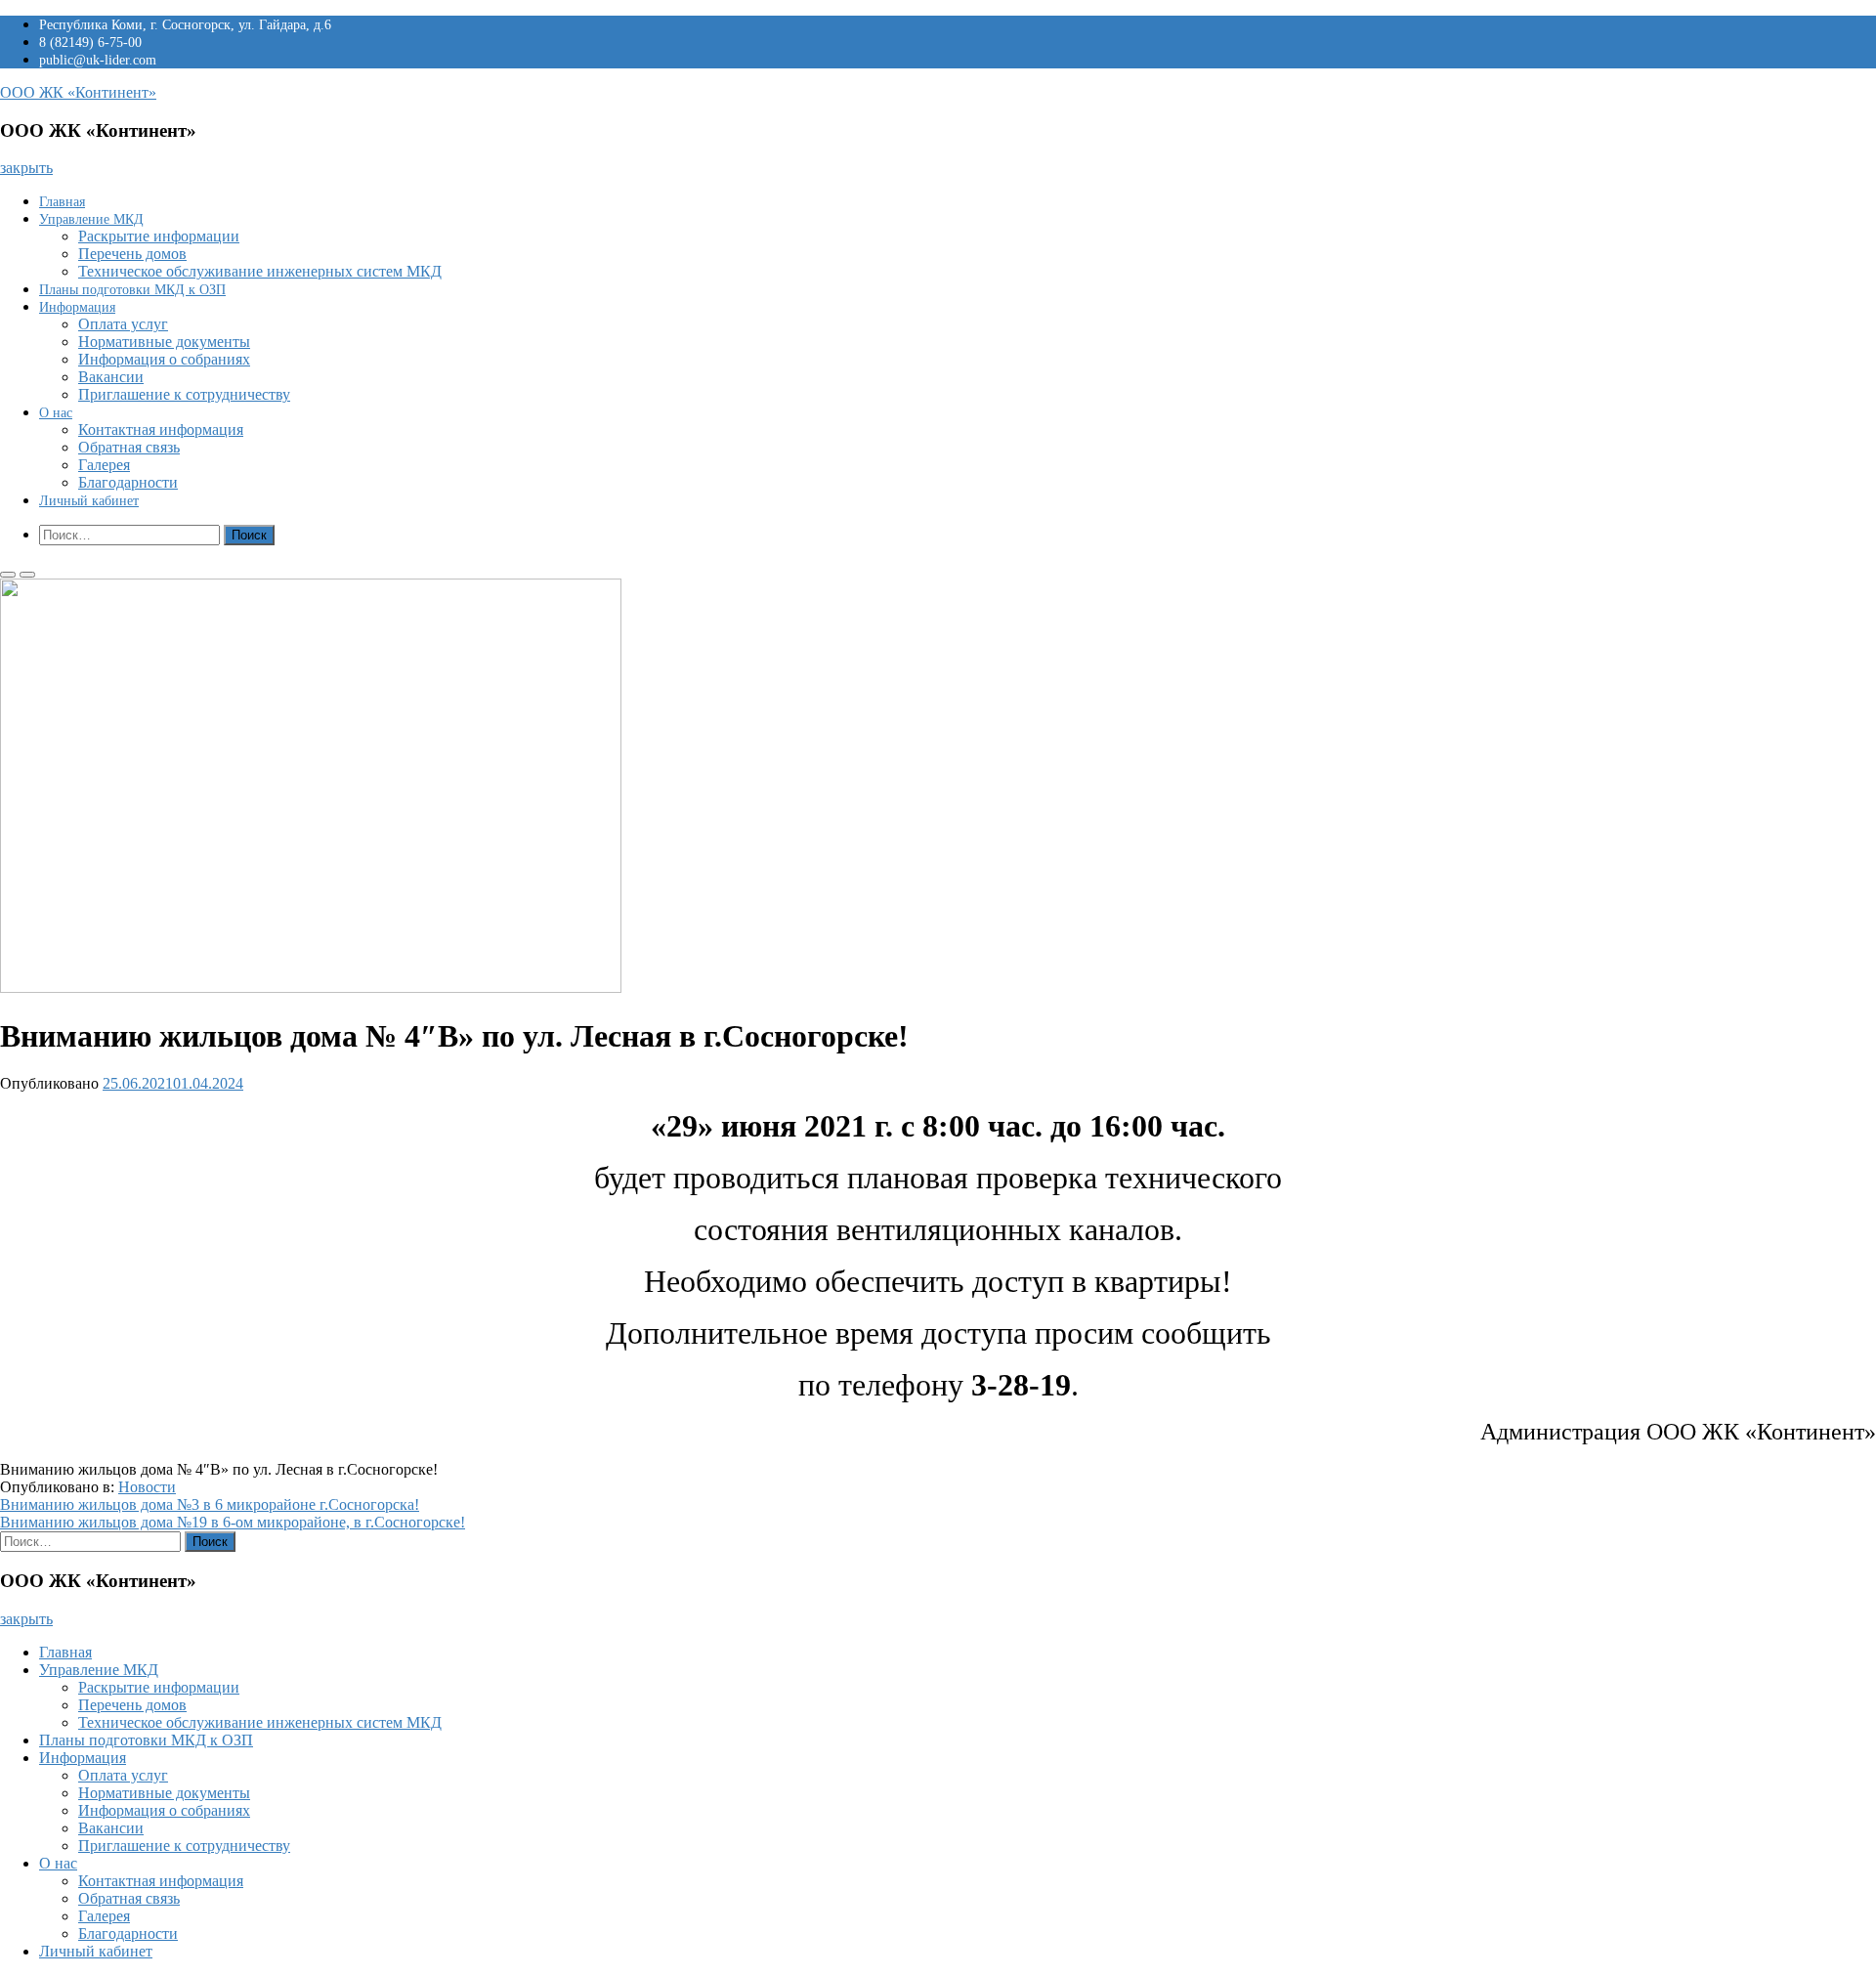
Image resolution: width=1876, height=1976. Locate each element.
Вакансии (111, 377)
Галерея (104, 465)
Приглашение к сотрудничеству (184, 394)
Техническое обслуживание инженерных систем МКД (260, 271)
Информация (77, 307)
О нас (56, 413)
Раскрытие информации (159, 236)
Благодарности (128, 482)
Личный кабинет (89, 501)
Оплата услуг (123, 324)
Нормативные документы (164, 342)
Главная (62, 202)
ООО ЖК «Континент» (78, 92)
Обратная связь (129, 447)
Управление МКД (91, 219)
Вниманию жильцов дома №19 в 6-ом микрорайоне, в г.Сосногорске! (233, 1522)
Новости (147, 1487)
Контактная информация (161, 430)
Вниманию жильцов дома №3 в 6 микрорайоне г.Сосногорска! (210, 1504)
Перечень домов (132, 254)
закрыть (26, 168)
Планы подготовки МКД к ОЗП (132, 290)
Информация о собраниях (164, 359)
